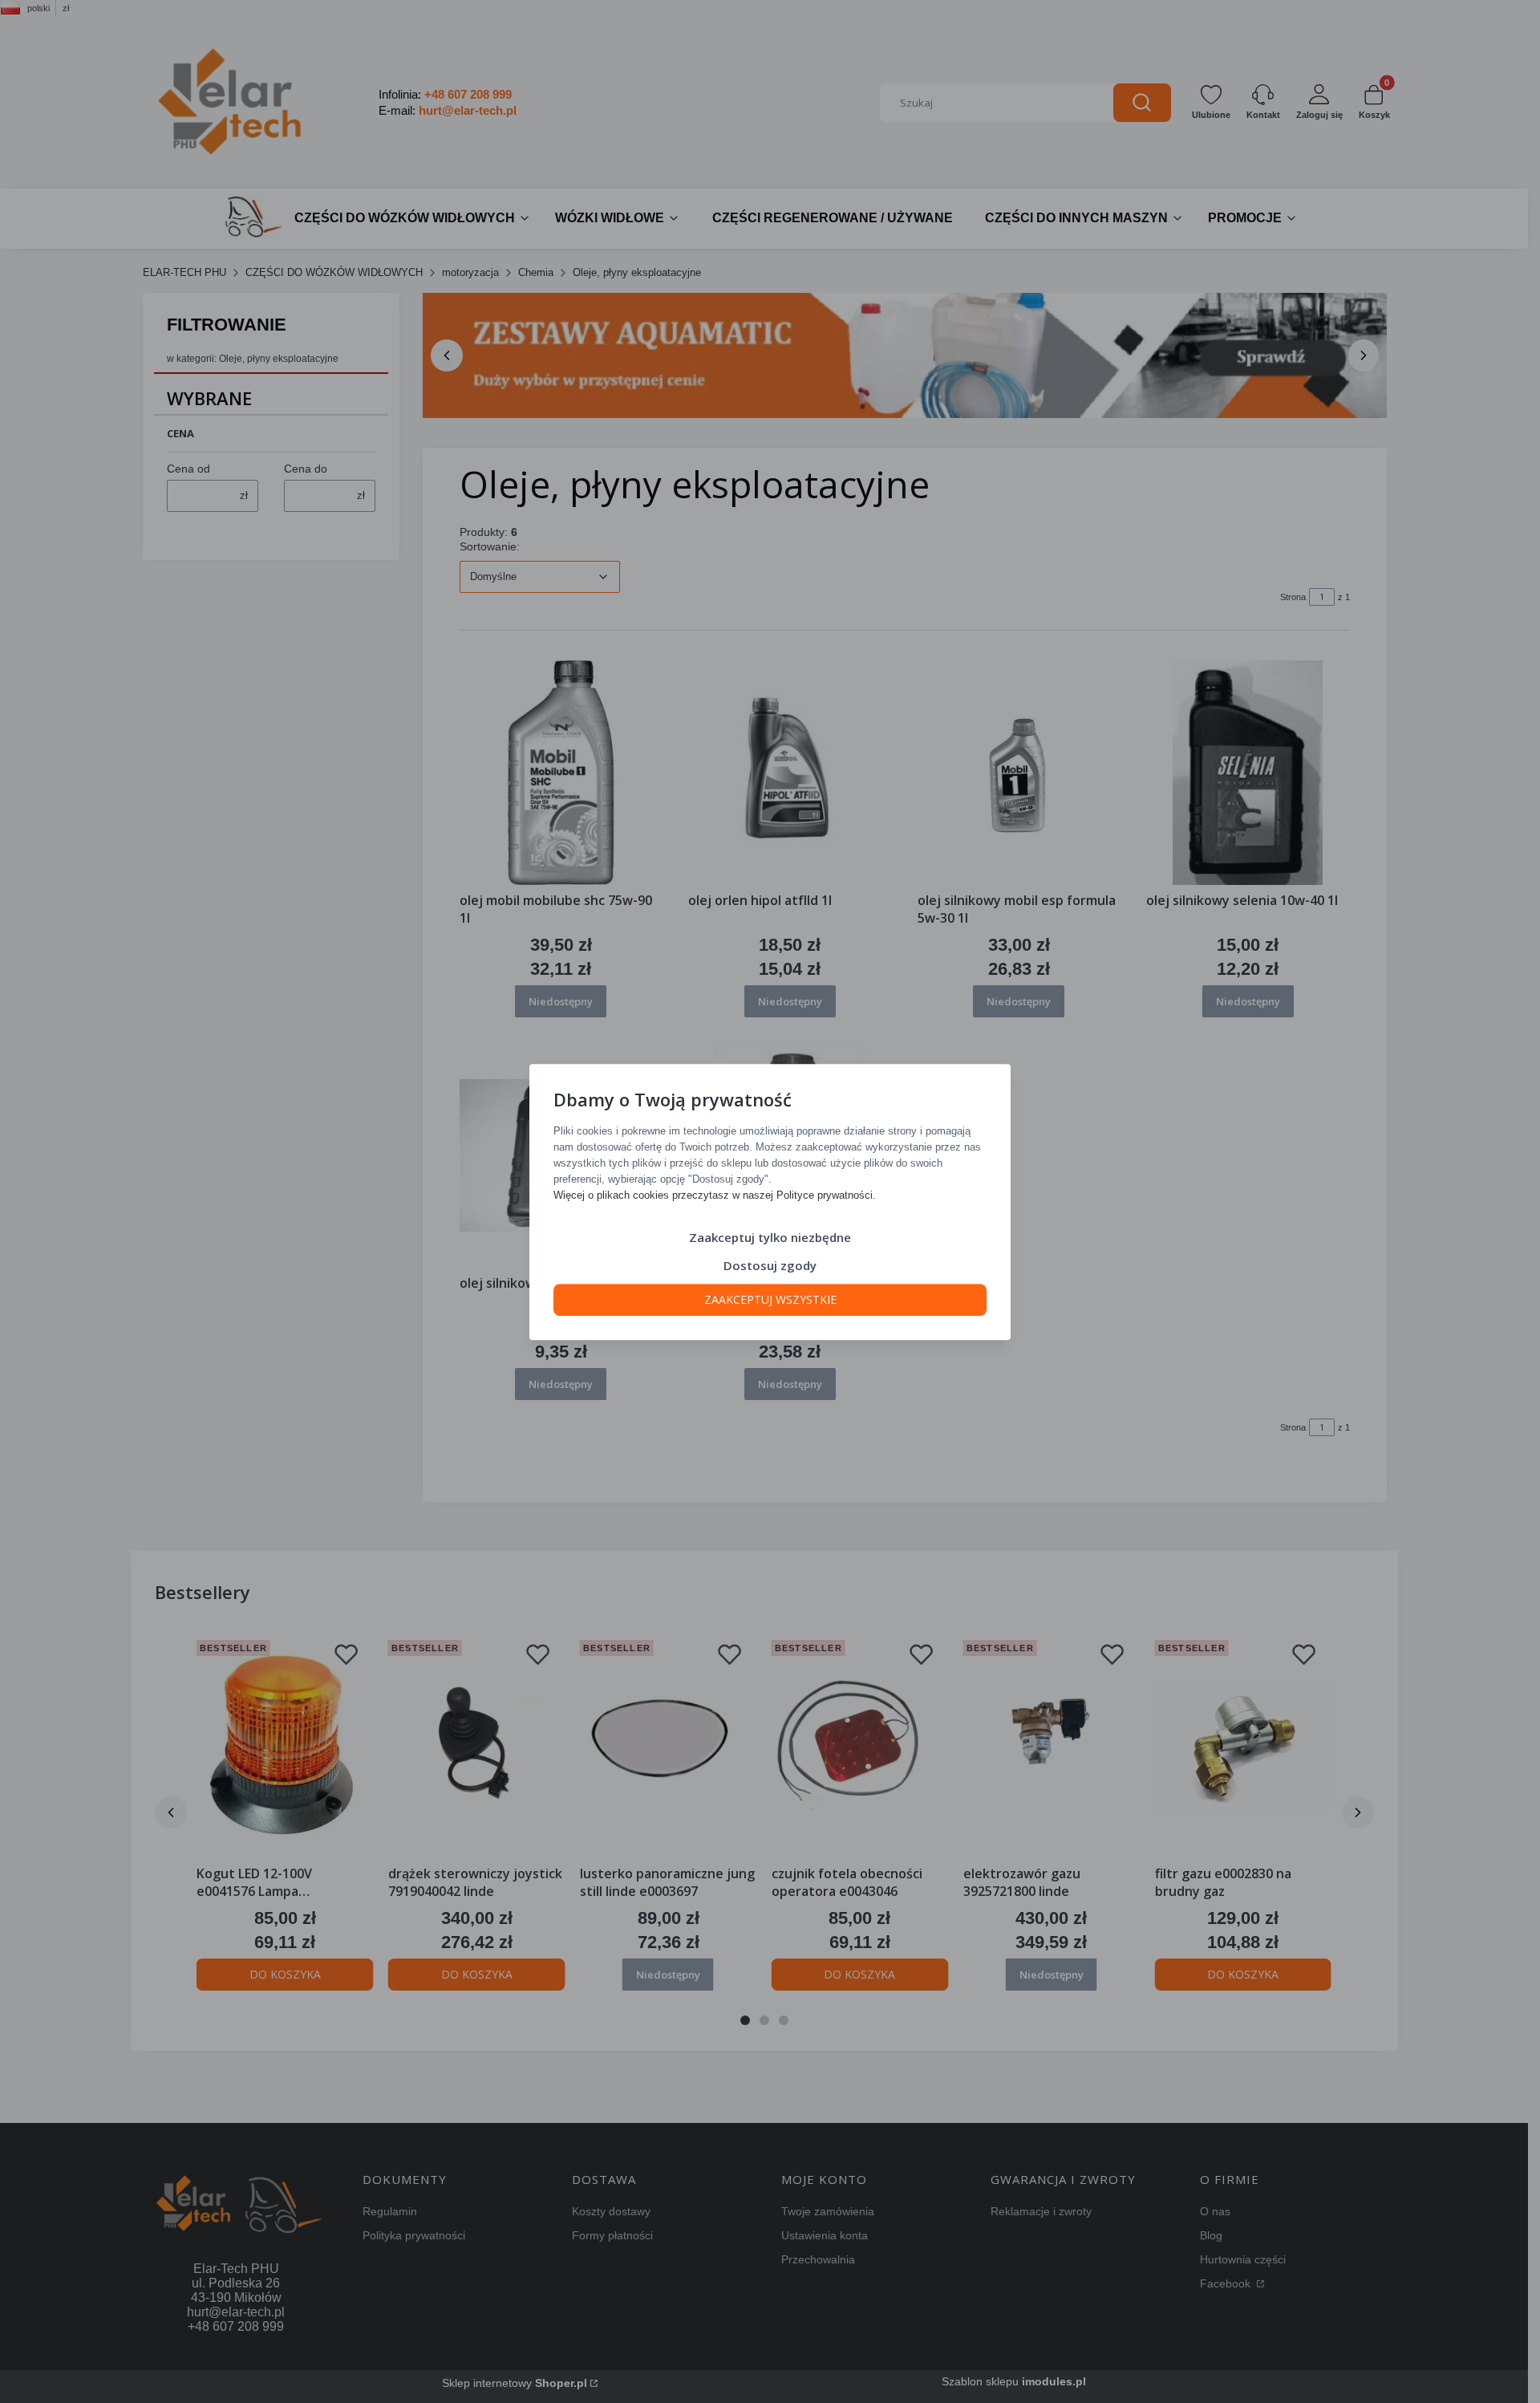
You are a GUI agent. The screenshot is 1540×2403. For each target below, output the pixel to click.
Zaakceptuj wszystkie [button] (770, 1299)
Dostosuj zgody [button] (770, 1264)
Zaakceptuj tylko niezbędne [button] (770, 1236)
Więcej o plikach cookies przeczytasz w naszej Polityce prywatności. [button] (715, 1194)
